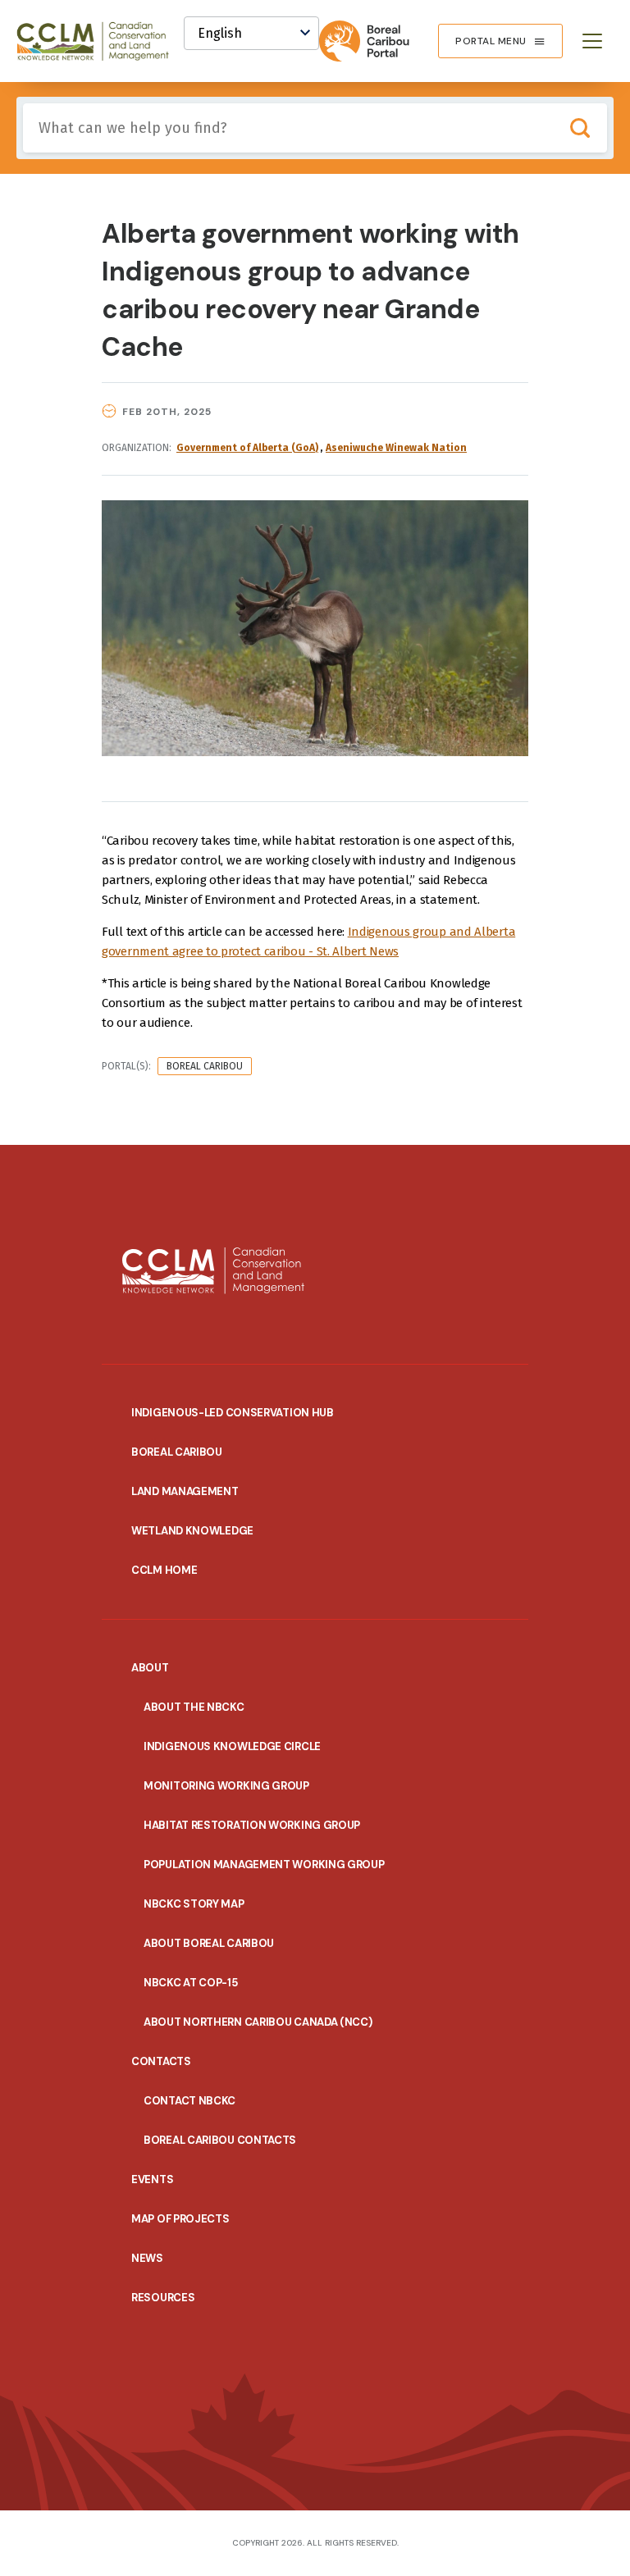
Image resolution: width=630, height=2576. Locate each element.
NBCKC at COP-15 (191, 1983)
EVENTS (152, 2179)
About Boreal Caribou (209, 1943)
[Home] (100, 41)
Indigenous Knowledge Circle (232, 1746)
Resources (163, 2298)
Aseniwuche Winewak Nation (396, 448)
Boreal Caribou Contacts (220, 2140)
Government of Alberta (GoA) (247, 448)
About (150, 1668)
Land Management (185, 1491)
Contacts (161, 2061)
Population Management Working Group (264, 1865)
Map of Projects (180, 2219)
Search (580, 128)
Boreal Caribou (205, 1066)
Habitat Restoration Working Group (252, 1825)
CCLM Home (164, 1570)
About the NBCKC (194, 1707)
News (147, 2258)
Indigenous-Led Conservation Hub (233, 1413)
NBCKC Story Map (194, 1904)
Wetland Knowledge (192, 1531)
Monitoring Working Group (226, 1786)
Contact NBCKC (189, 2101)
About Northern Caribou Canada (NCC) (258, 2022)
